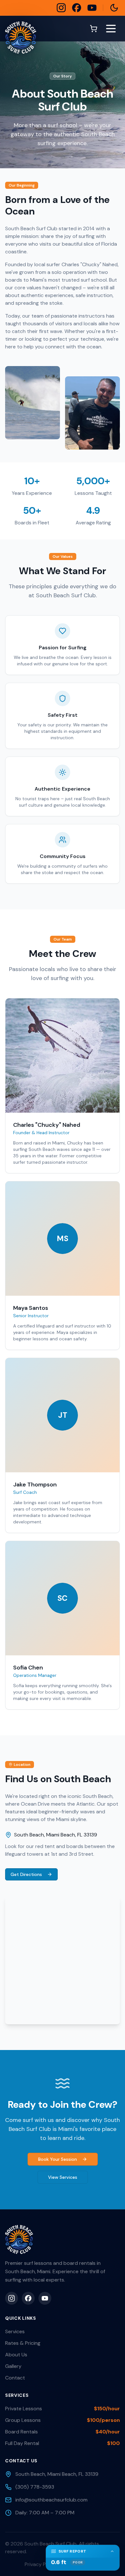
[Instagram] (61, 8)
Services (15, 2331)
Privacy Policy (41, 2564)
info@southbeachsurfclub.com (51, 2500)
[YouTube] (92, 8)
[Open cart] (94, 29)
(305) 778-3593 (35, 2487)
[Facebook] (77, 8)
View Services (63, 2177)
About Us (16, 2355)
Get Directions (26, 1874)
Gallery (13, 2366)
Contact (15, 2378)
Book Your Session (58, 2159)
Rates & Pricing (23, 2343)
